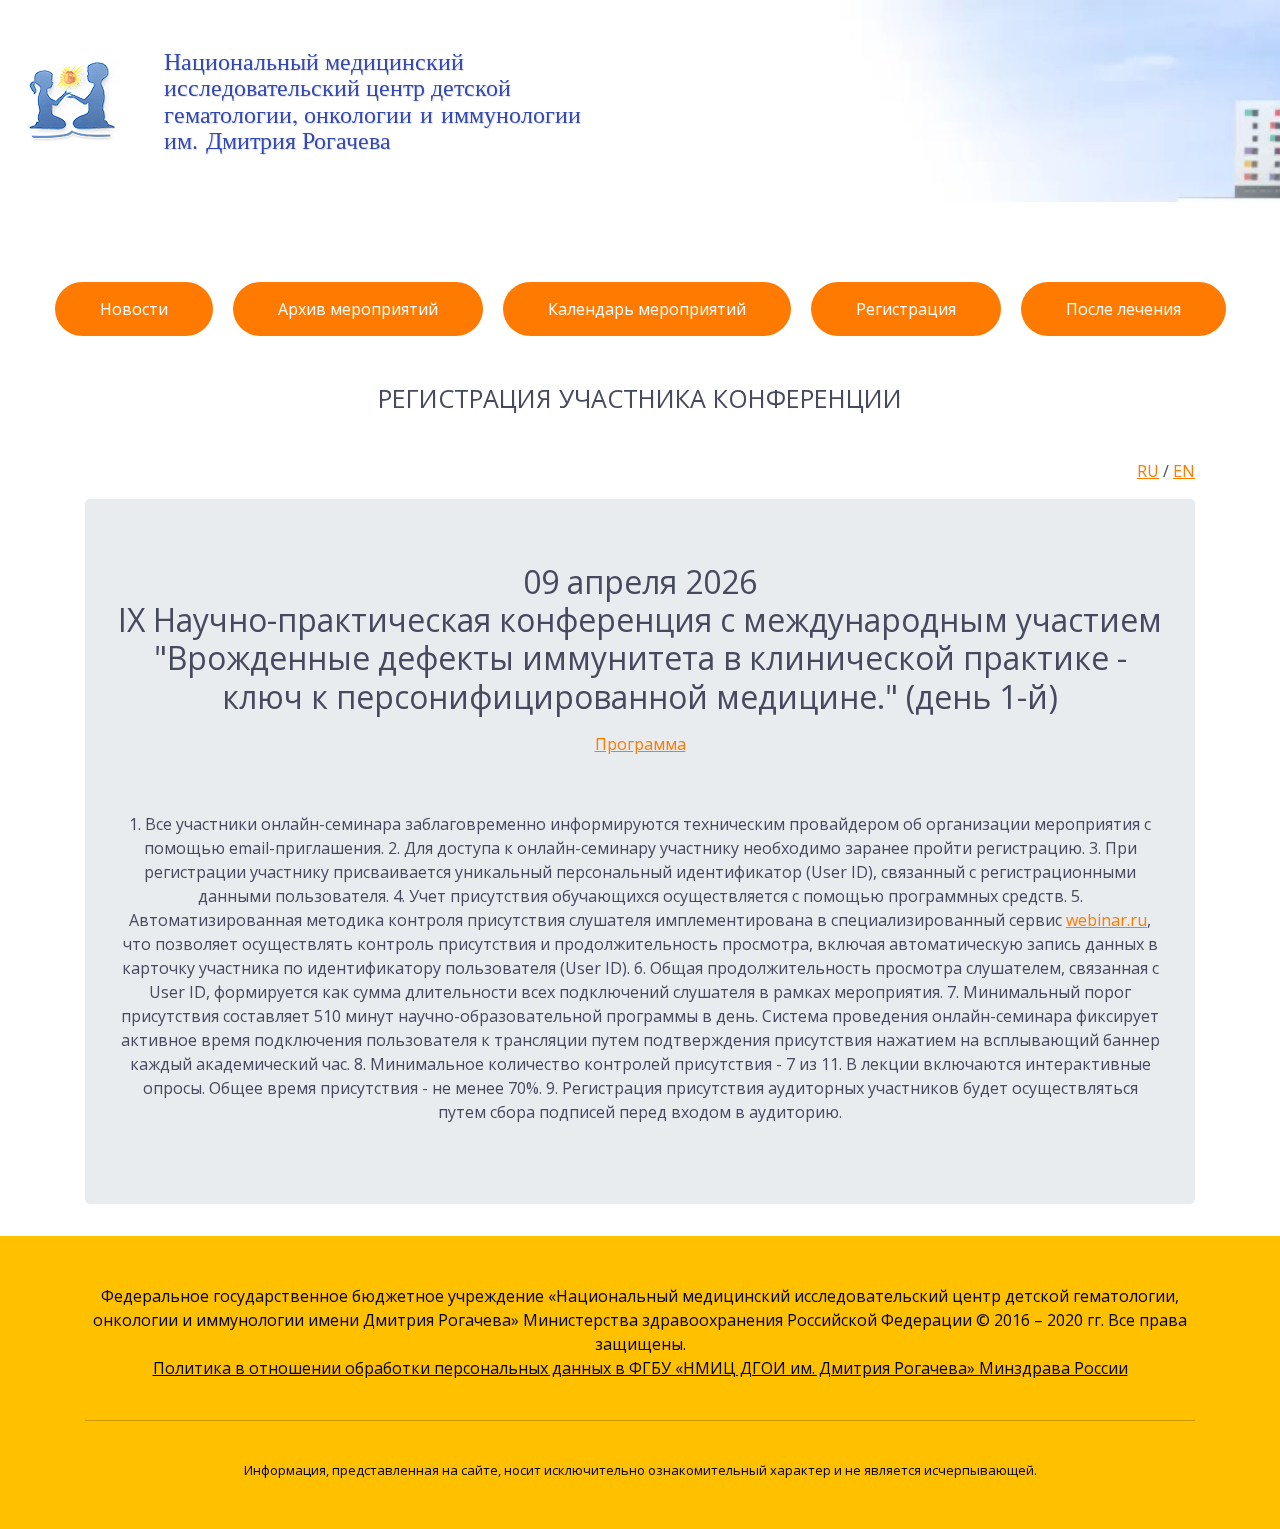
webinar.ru (1106, 920)
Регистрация (906, 309)
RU (1148, 471)
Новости (134, 309)
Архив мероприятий (358, 309)
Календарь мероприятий (647, 309)
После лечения (1123, 309)
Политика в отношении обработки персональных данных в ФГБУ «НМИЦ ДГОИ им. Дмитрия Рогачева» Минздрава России (640, 1368)
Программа (640, 744)
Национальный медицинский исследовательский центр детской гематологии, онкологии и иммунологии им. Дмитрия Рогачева (372, 101)
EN (1184, 471)
